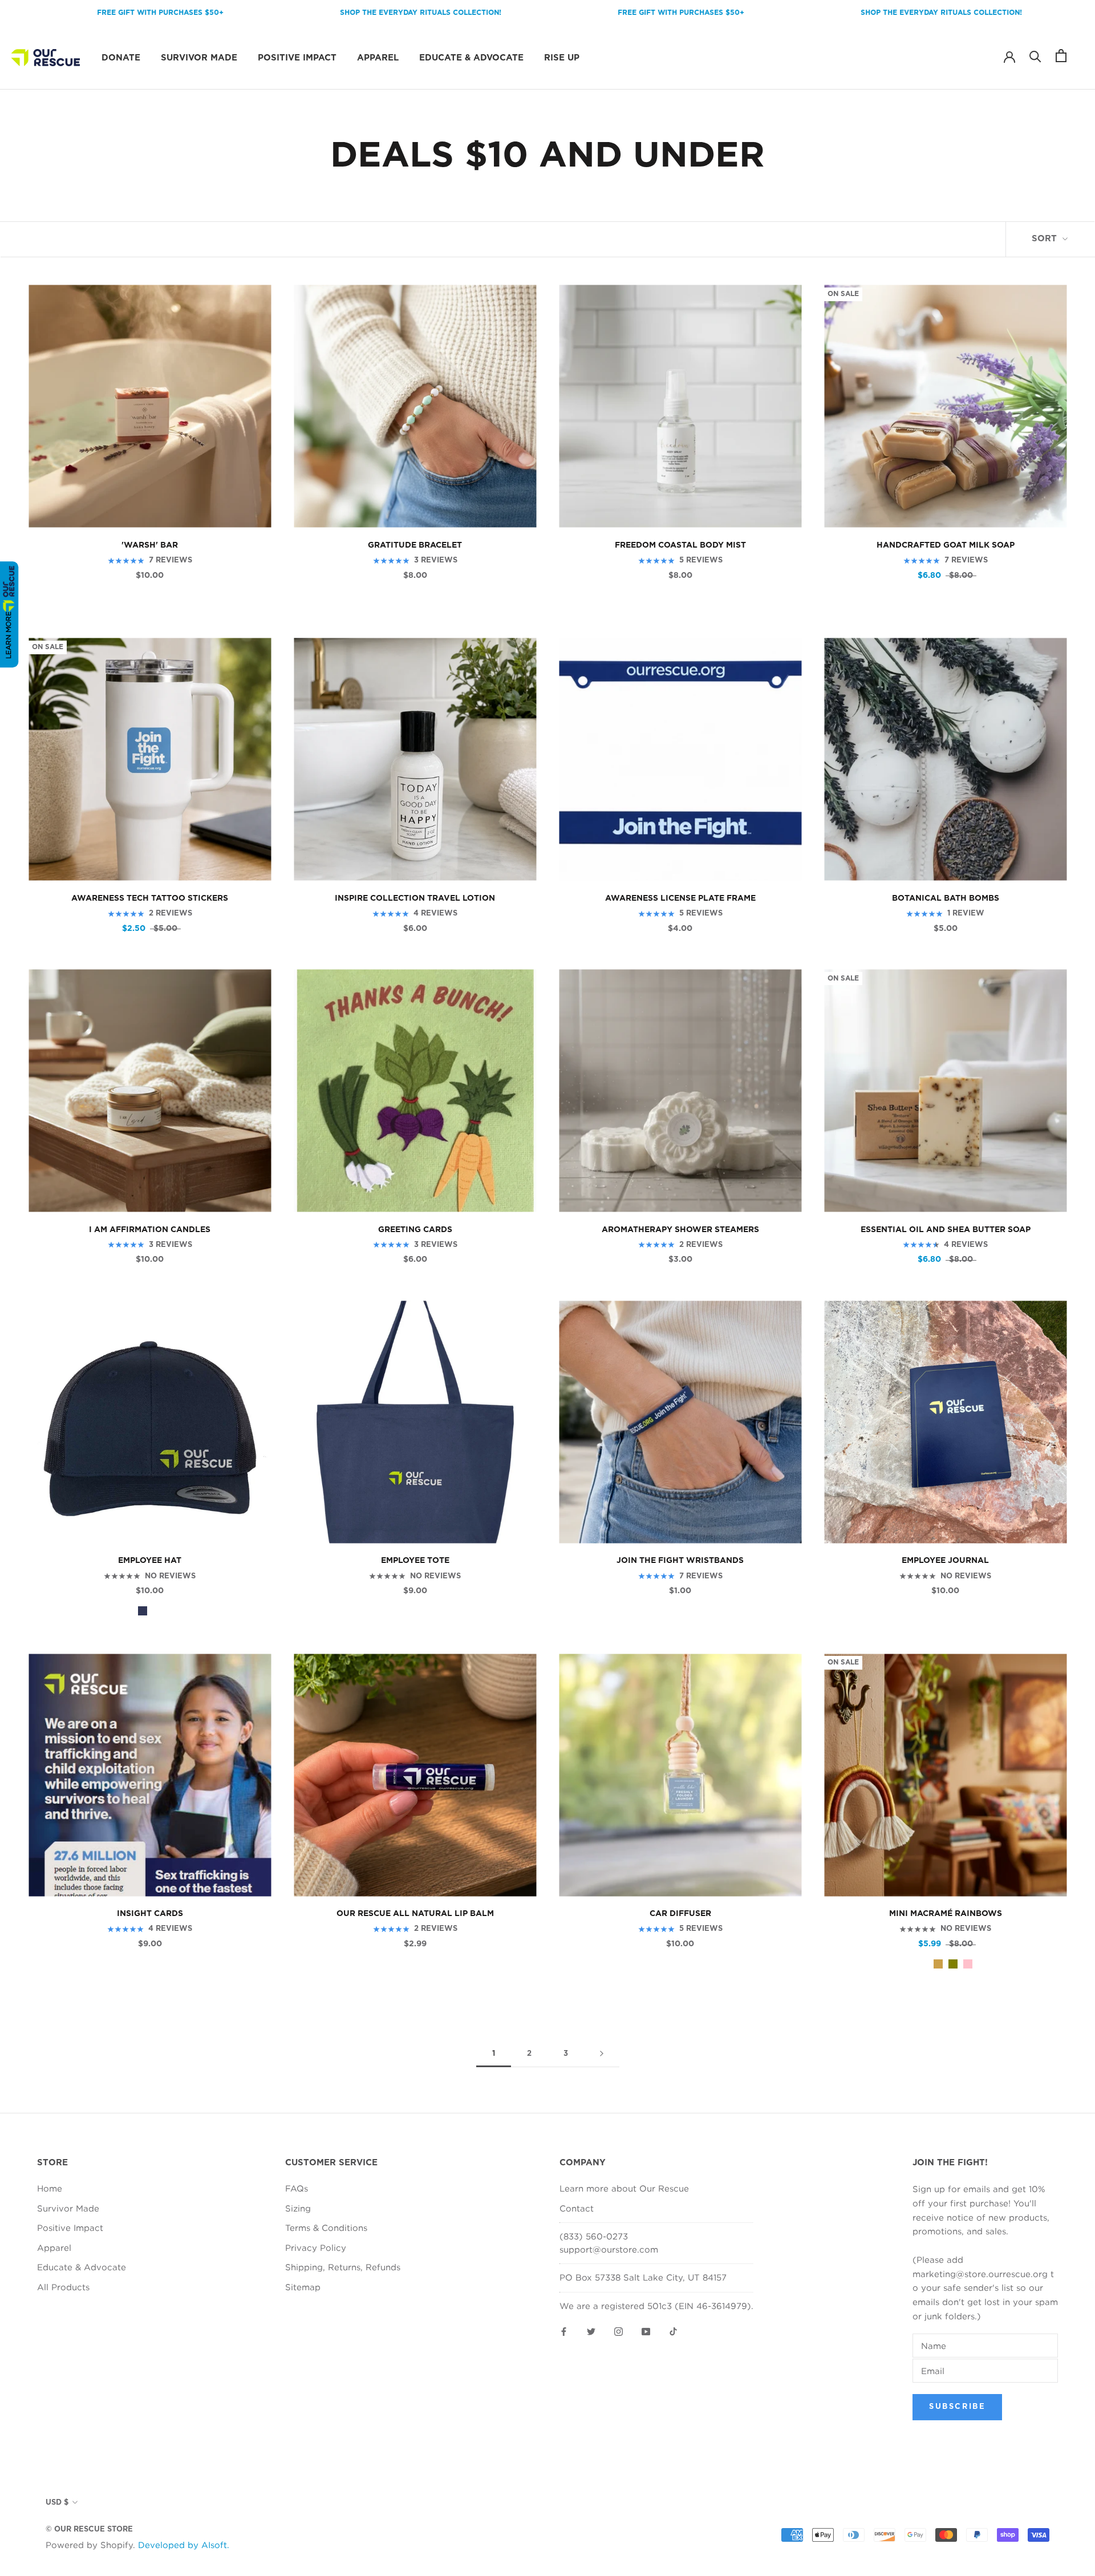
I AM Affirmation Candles (150, 1230)
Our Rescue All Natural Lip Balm (415, 1914)
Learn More (8, 635)
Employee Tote (415, 1561)
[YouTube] (646, 2330)
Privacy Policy (316, 2247)
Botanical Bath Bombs (946, 898)
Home (50, 2188)
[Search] (1035, 56)
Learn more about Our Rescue (624, 2188)
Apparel (378, 57)
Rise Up (562, 57)
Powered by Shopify (89, 2545)
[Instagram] (619, 2330)
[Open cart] (1061, 56)
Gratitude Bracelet (415, 545)
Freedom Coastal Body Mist (680, 545)
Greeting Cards (415, 1230)
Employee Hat (150, 1561)
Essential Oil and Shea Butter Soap (946, 1230)
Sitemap (303, 2287)
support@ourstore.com (609, 2249)
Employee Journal (945, 1561)
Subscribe (957, 2407)
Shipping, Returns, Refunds (343, 2267)
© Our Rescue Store (89, 2530)
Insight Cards (150, 1914)
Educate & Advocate (471, 57)
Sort (1046, 239)
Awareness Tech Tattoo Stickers (150, 898)
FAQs (297, 2188)
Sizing (298, 2208)
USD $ (57, 2503)
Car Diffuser (680, 1914)
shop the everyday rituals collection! (320, 13)
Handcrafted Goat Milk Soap (946, 545)
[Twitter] (591, 2330)
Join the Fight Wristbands (680, 1561)
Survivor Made (199, 57)
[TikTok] (673, 2330)
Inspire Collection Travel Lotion (415, 898)
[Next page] (602, 2054)
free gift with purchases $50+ (581, 13)
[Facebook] (564, 2330)
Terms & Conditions (326, 2227)
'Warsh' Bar (150, 545)
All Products (63, 2287)
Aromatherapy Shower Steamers (680, 1230)
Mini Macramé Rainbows (946, 1914)
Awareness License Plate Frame (680, 898)
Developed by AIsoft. (184, 2545)
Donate (121, 57)
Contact (577, 2208)
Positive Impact (297, 57)
